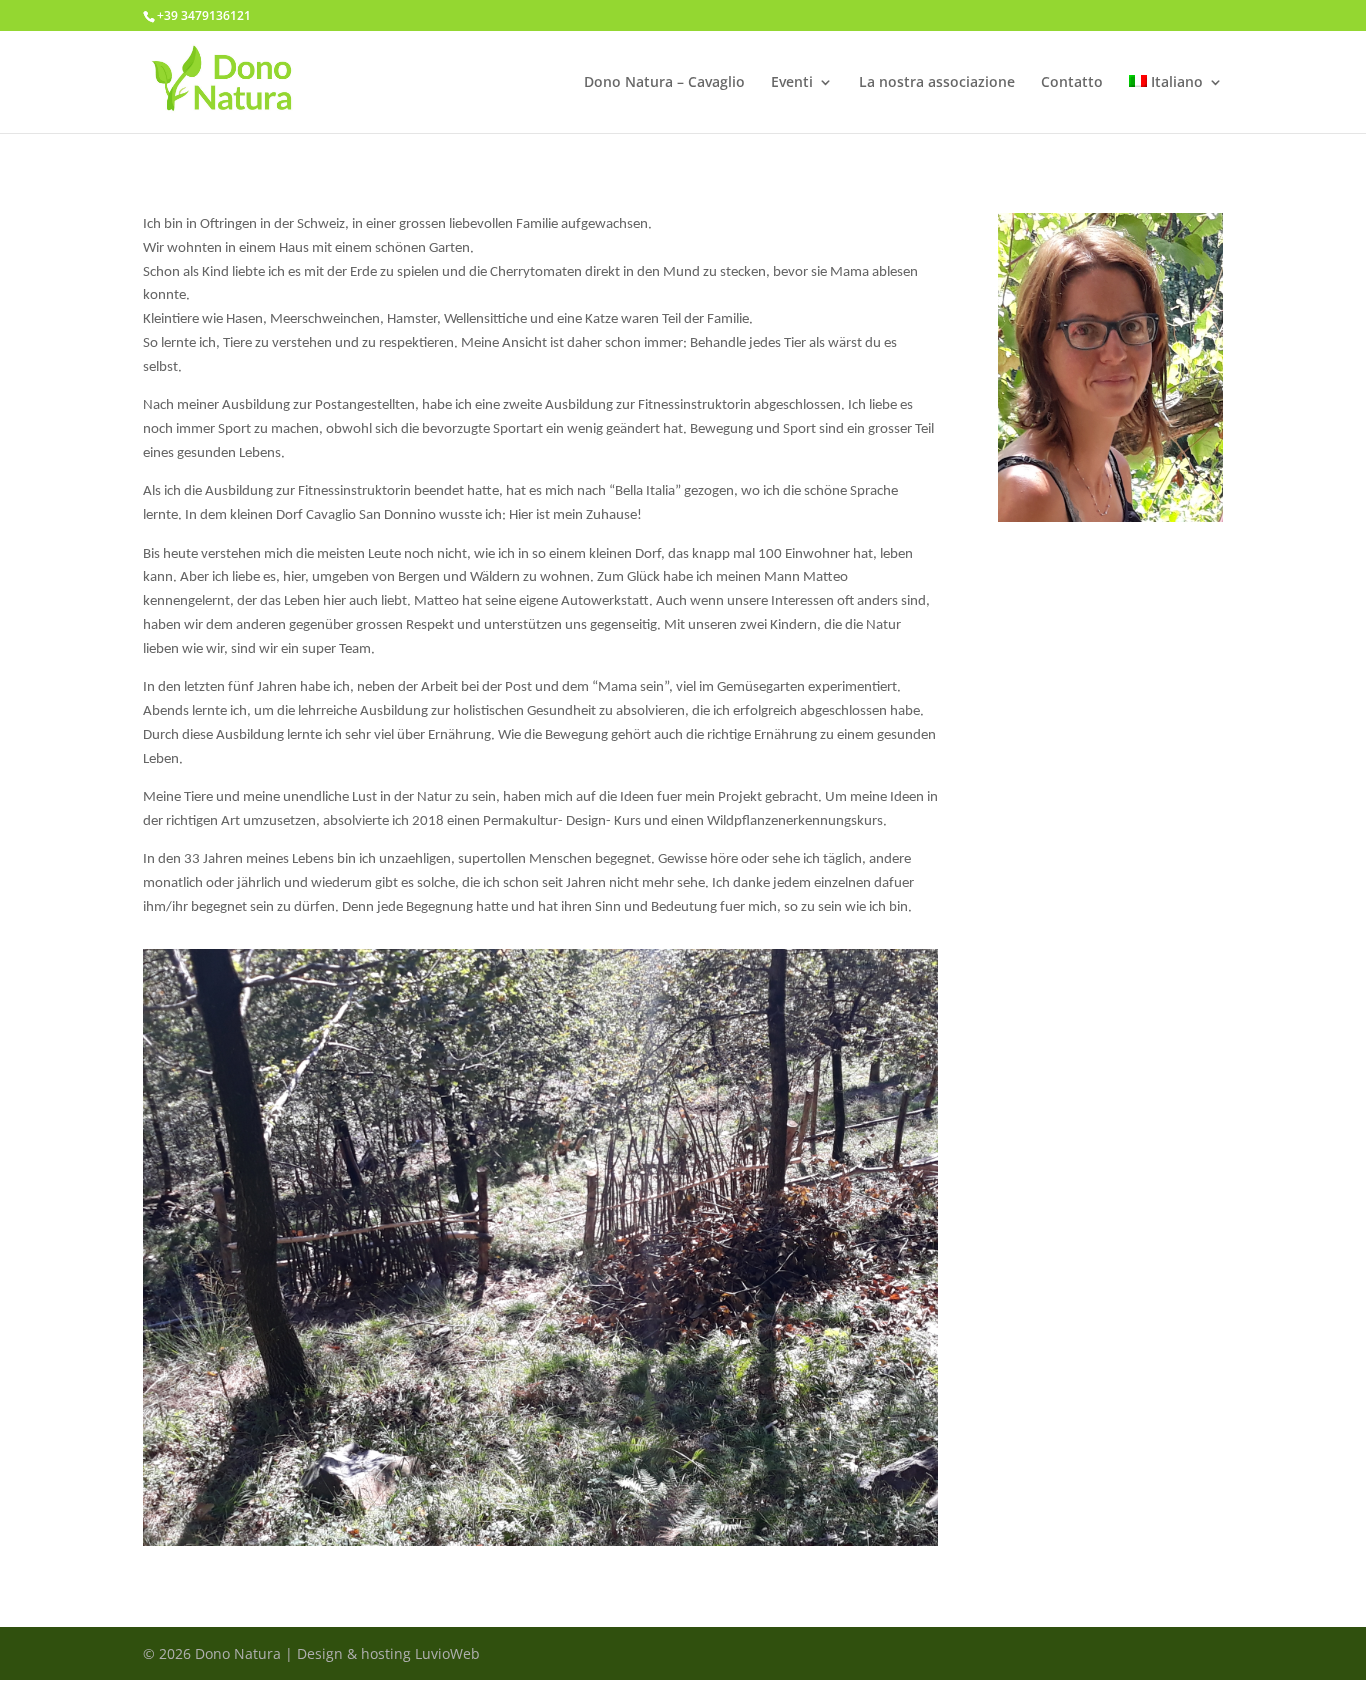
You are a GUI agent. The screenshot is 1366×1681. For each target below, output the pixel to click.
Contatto (1072, 83)
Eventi (792, 83)
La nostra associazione (937, 83)
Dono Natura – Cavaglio (664, 83)
